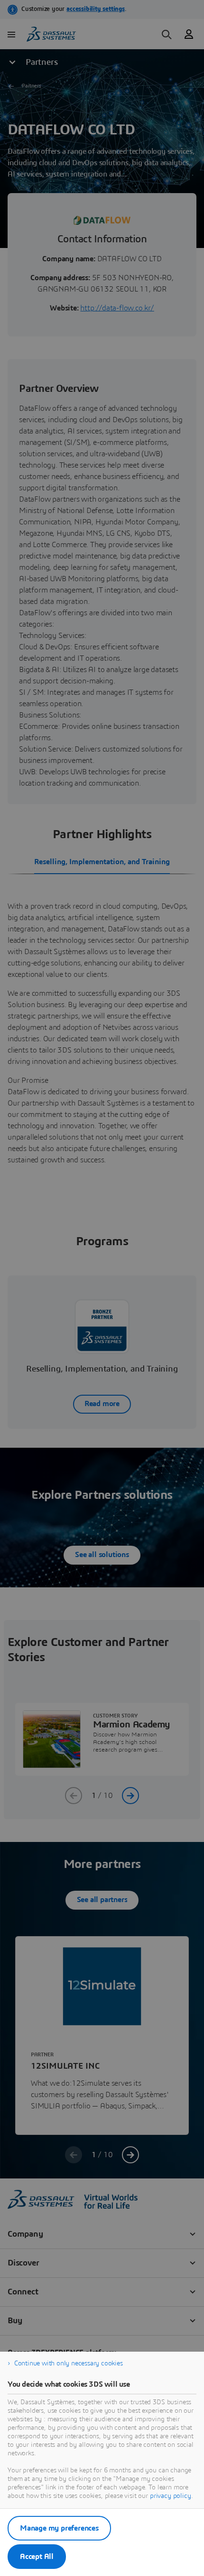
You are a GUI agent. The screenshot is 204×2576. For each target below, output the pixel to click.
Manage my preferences (59, 2528)
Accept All (37, 2557)
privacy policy (171, 2496)
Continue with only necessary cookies (69, 2364)
